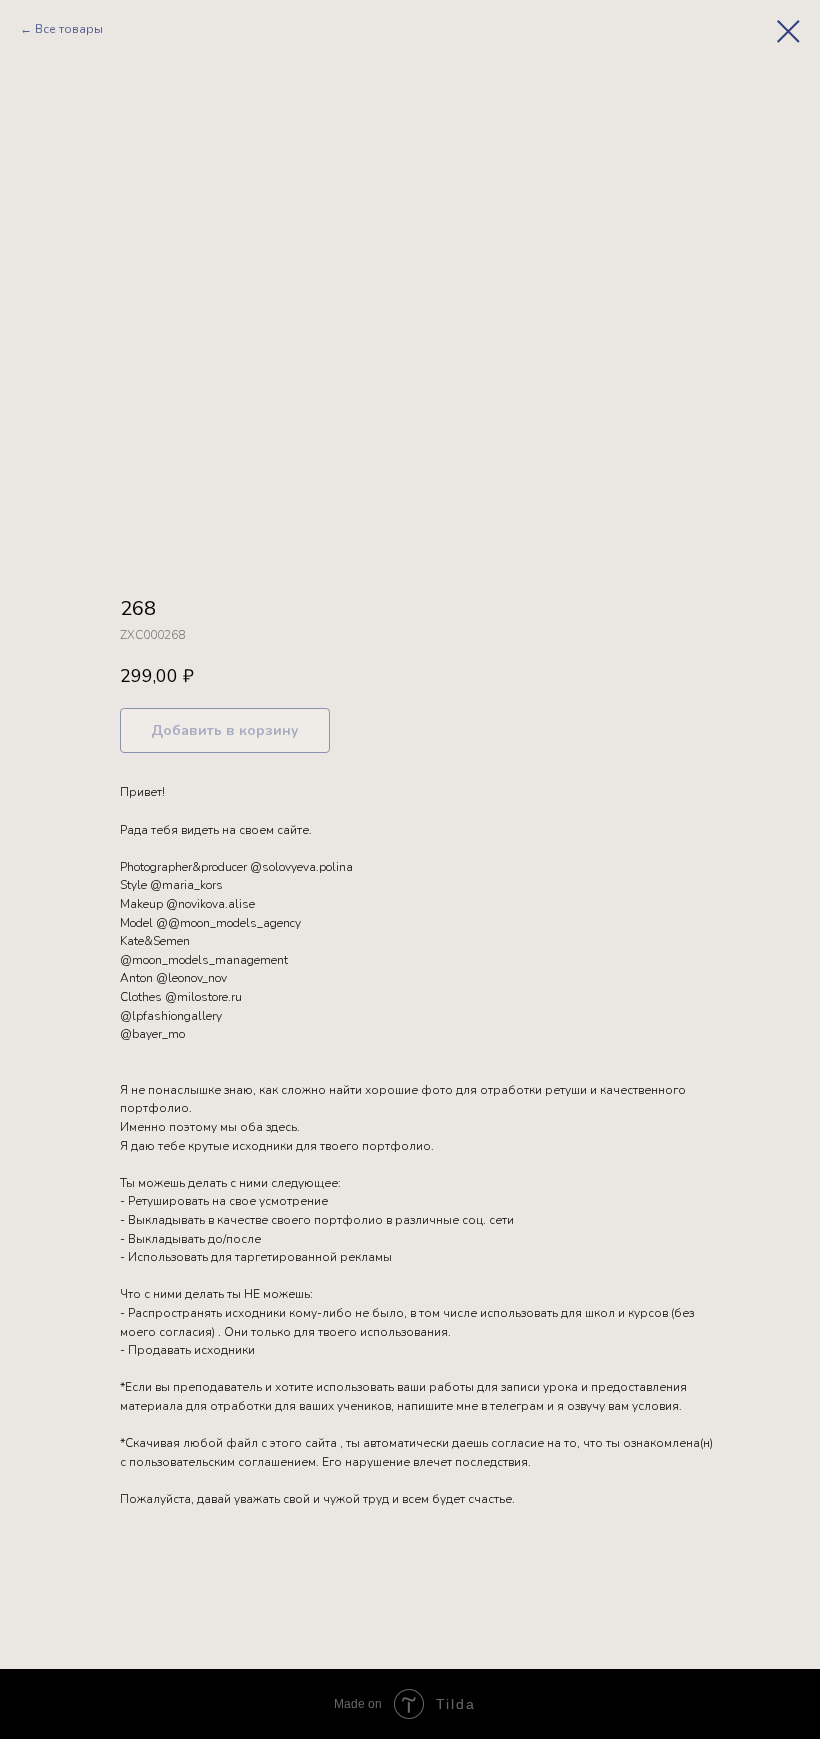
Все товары (69, 29)
